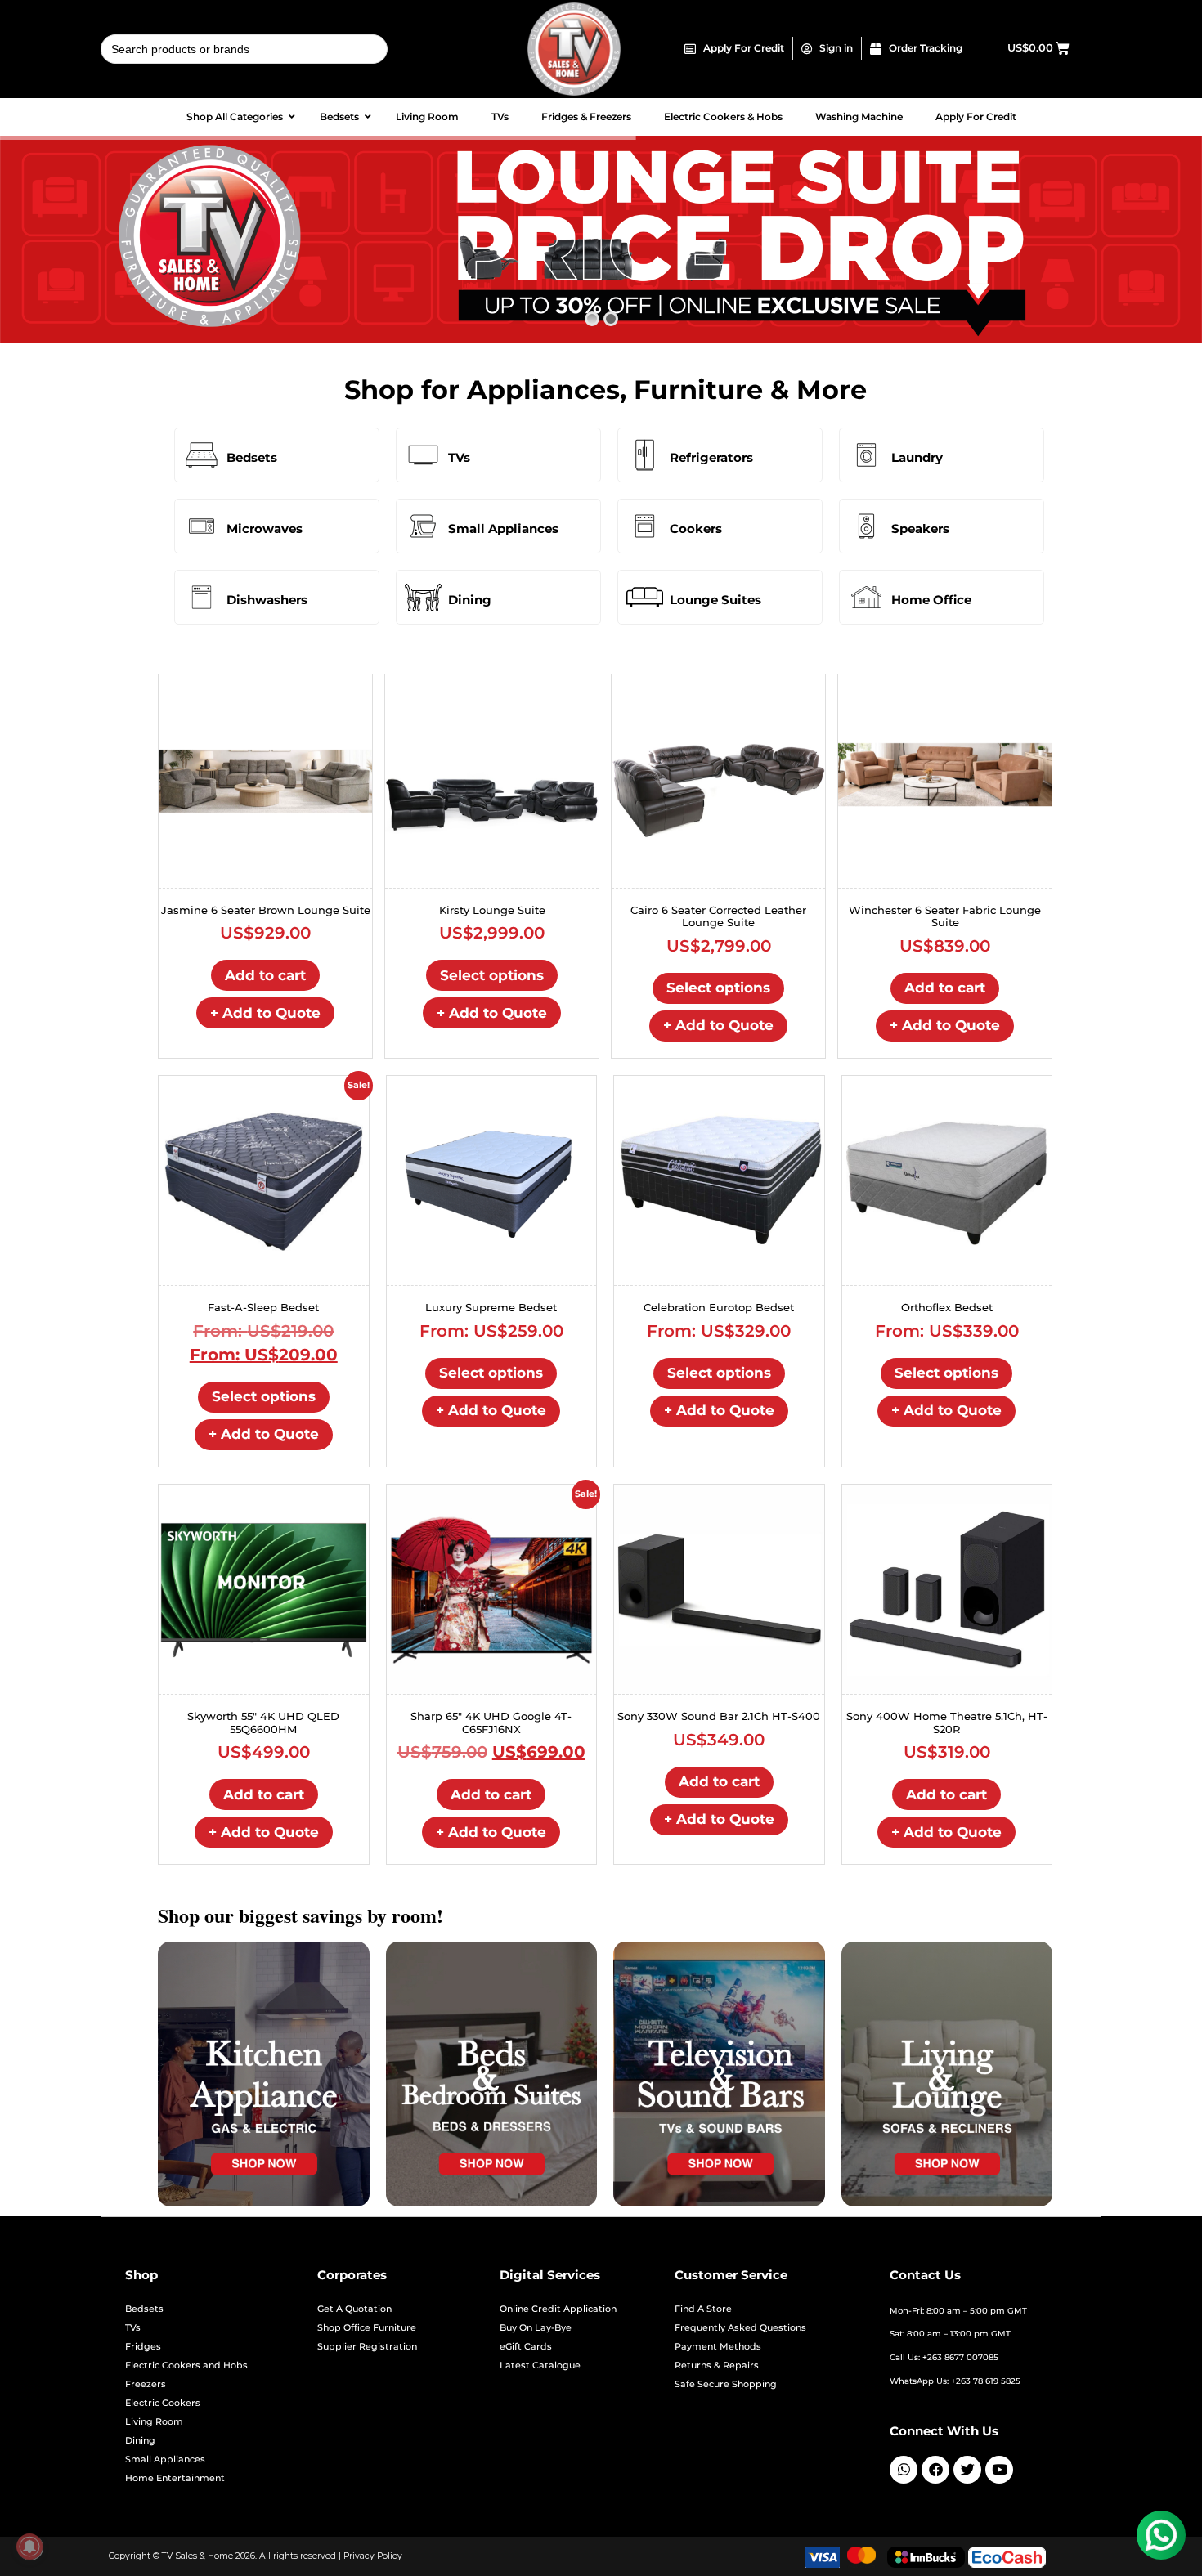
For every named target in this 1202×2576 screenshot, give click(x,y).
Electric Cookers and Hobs (186, 2365)
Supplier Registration (367, 2347)
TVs (459, 457)
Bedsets (252, 457)
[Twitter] (967, 2470)
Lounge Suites (715, 600)
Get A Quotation (354, 2309)
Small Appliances (503, 529)
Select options (492, 975)
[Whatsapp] (904, 2470)
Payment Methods (718, 2347)
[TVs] (423, 455)
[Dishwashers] (202, 597)
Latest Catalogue (540, 2365)
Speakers (920, 529)
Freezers (146, 2384)
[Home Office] (866, 597)
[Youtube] (999, 2470)
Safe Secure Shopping (726, 2384)
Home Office (931, 600)
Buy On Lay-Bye (536, 2328)
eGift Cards (526, 2347)
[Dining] (423, 597)
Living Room (154, 2422)
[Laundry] (866, 455)
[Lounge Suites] (645, 597)
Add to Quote (265, 1013)
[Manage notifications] (29, 2547)
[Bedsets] (202, 455)
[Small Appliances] (423, 526)
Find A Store (703, 2309)
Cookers (696, 529)
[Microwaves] (202, 526)
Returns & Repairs (717, 2365)
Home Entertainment (175, 2478)
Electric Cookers (163, 2403)
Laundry (917, 457)
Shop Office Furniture (367, 2328)
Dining (470, 600)
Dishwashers (267, 600)
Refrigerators (711, 457)
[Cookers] (645, 526)
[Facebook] (935, 2470)
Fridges (143, 2347)
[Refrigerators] (645, 455)
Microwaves (265, 529)
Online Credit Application (558, 2309)
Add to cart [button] (265, 975)
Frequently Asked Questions (740, 2328)
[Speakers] (866, 526)
